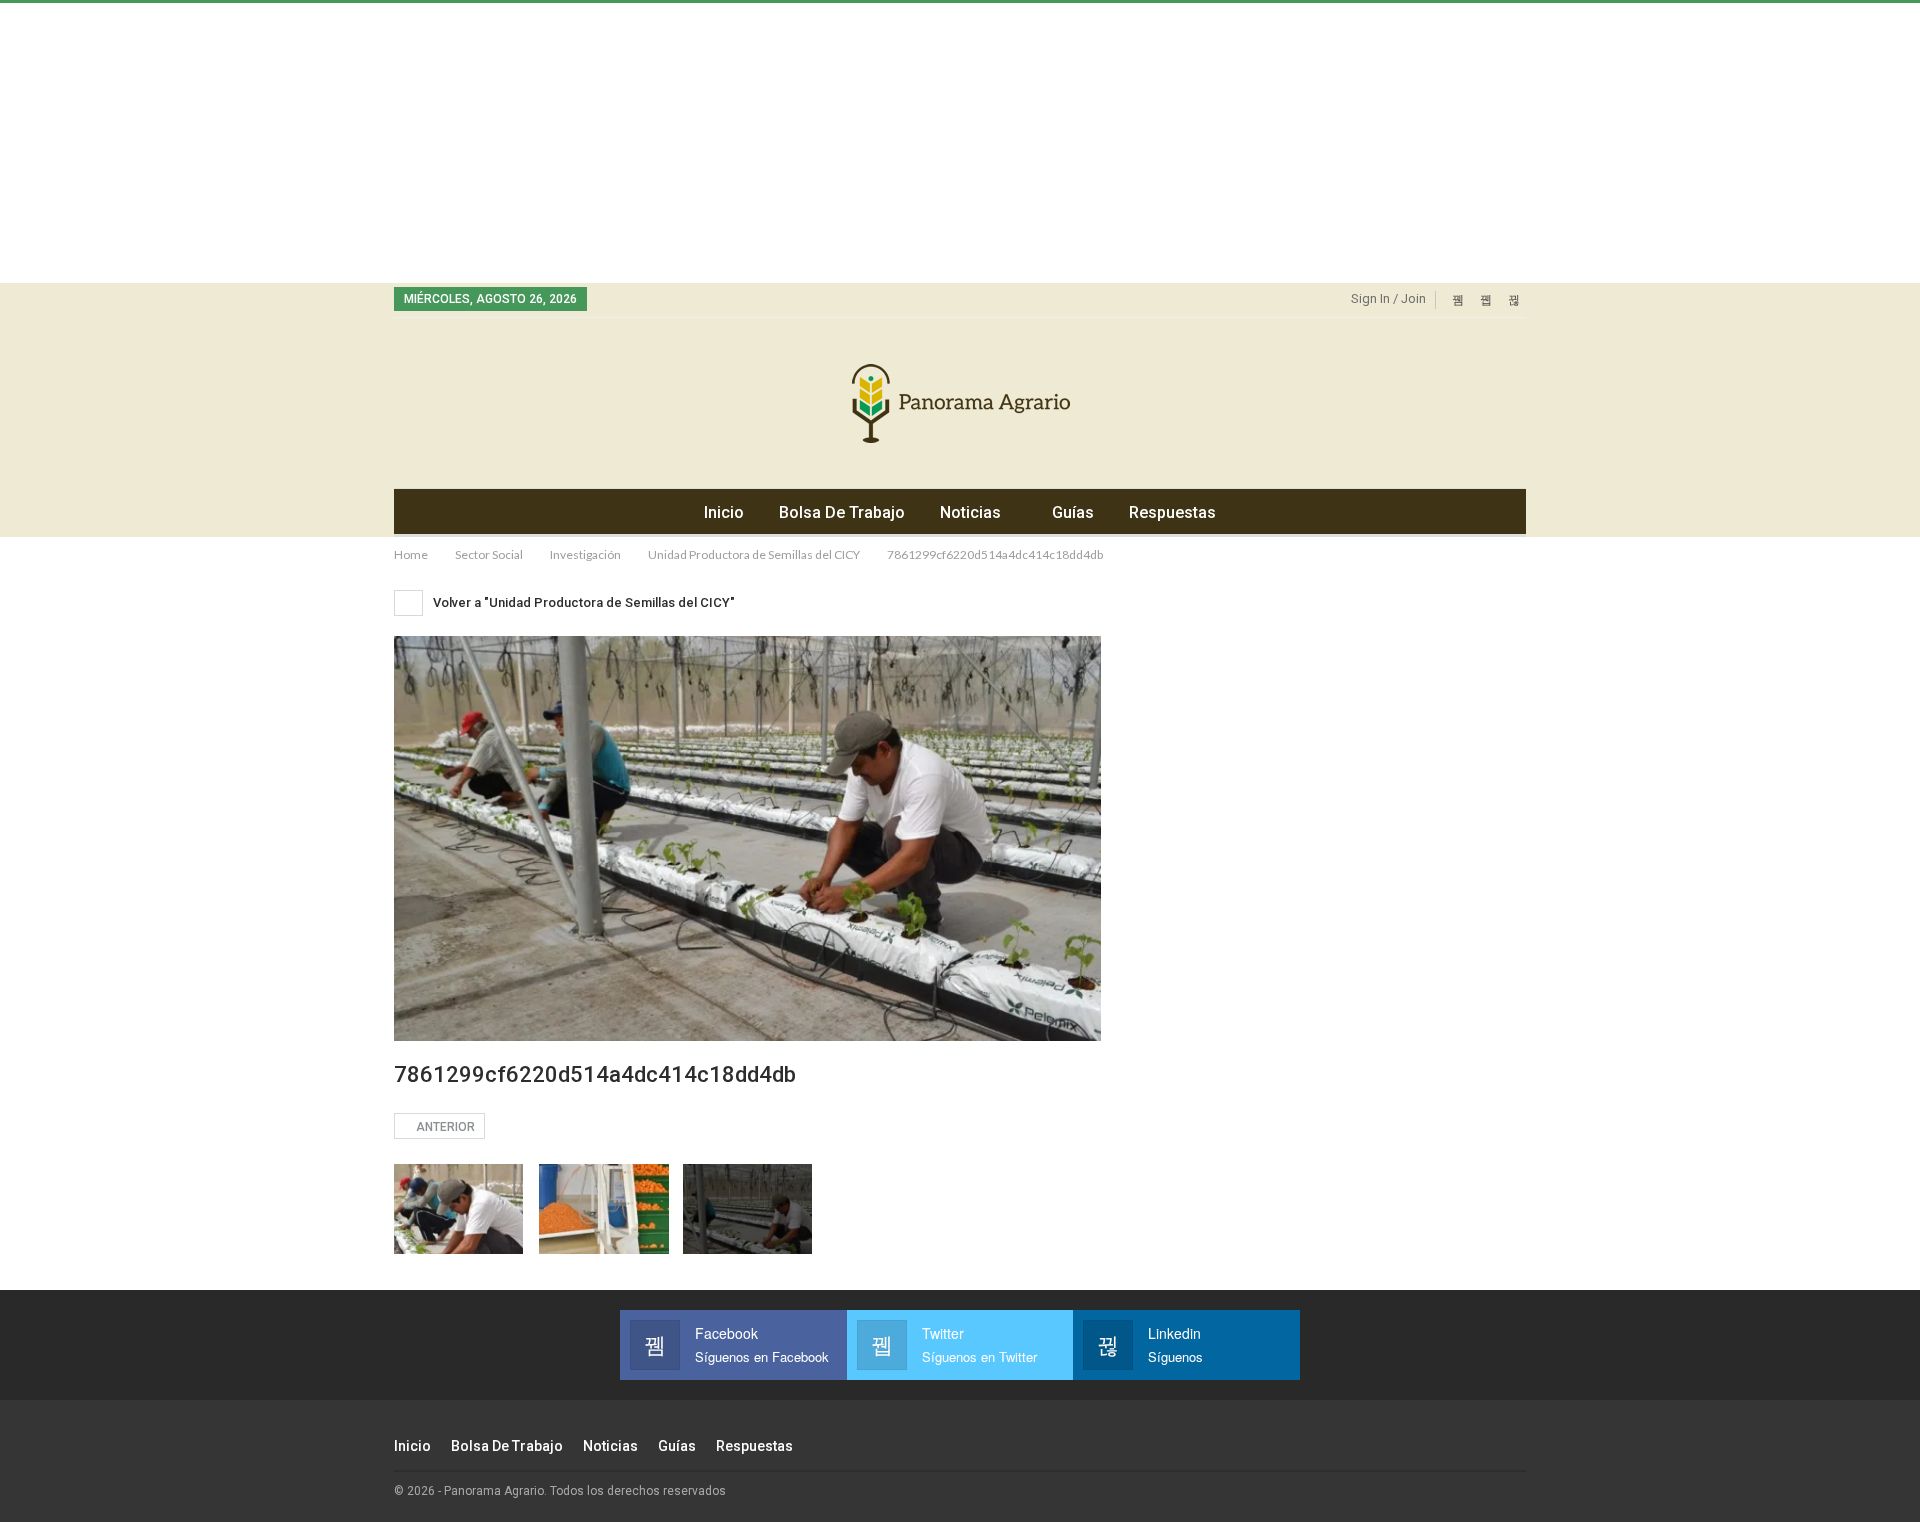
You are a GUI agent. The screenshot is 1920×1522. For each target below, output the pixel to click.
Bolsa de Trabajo (842, 512)
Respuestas (1172, 512)
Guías (1073, 512)
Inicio (724, 512)
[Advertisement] (600, 143)
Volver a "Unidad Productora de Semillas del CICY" (582, 602)
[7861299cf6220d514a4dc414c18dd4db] (458, 1209)
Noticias (970, 512)
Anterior (444, 1127)
